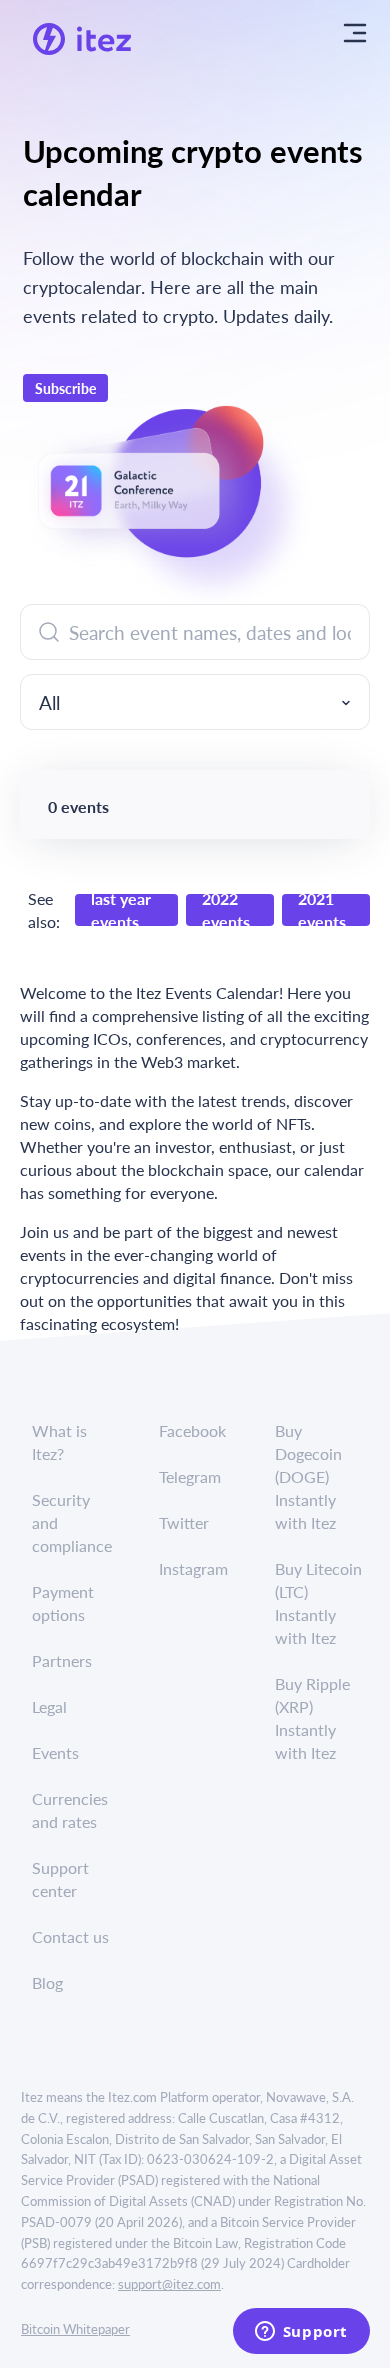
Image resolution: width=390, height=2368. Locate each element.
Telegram (190, 1476)
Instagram (193, 1568)
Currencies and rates (70, 1810)
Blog (47, 1982)
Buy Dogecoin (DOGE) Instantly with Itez (308, 1476)
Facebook (192, 1430)
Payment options (63, 1603)
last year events (121, 910)
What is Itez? (59, 1442)
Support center (60, 1879)
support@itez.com (169, 2283)
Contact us (70, 1936)
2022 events (226, 910)
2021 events (322, 910)
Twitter (184, 1522)
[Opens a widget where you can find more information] (301, 2333)
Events (55, 1752)
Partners (62, 1660)
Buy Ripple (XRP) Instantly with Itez (312, 1718)
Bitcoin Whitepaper (75, 2328)
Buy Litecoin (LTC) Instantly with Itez (318, 1603)
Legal (49, 1706)
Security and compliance (72, 1522)
